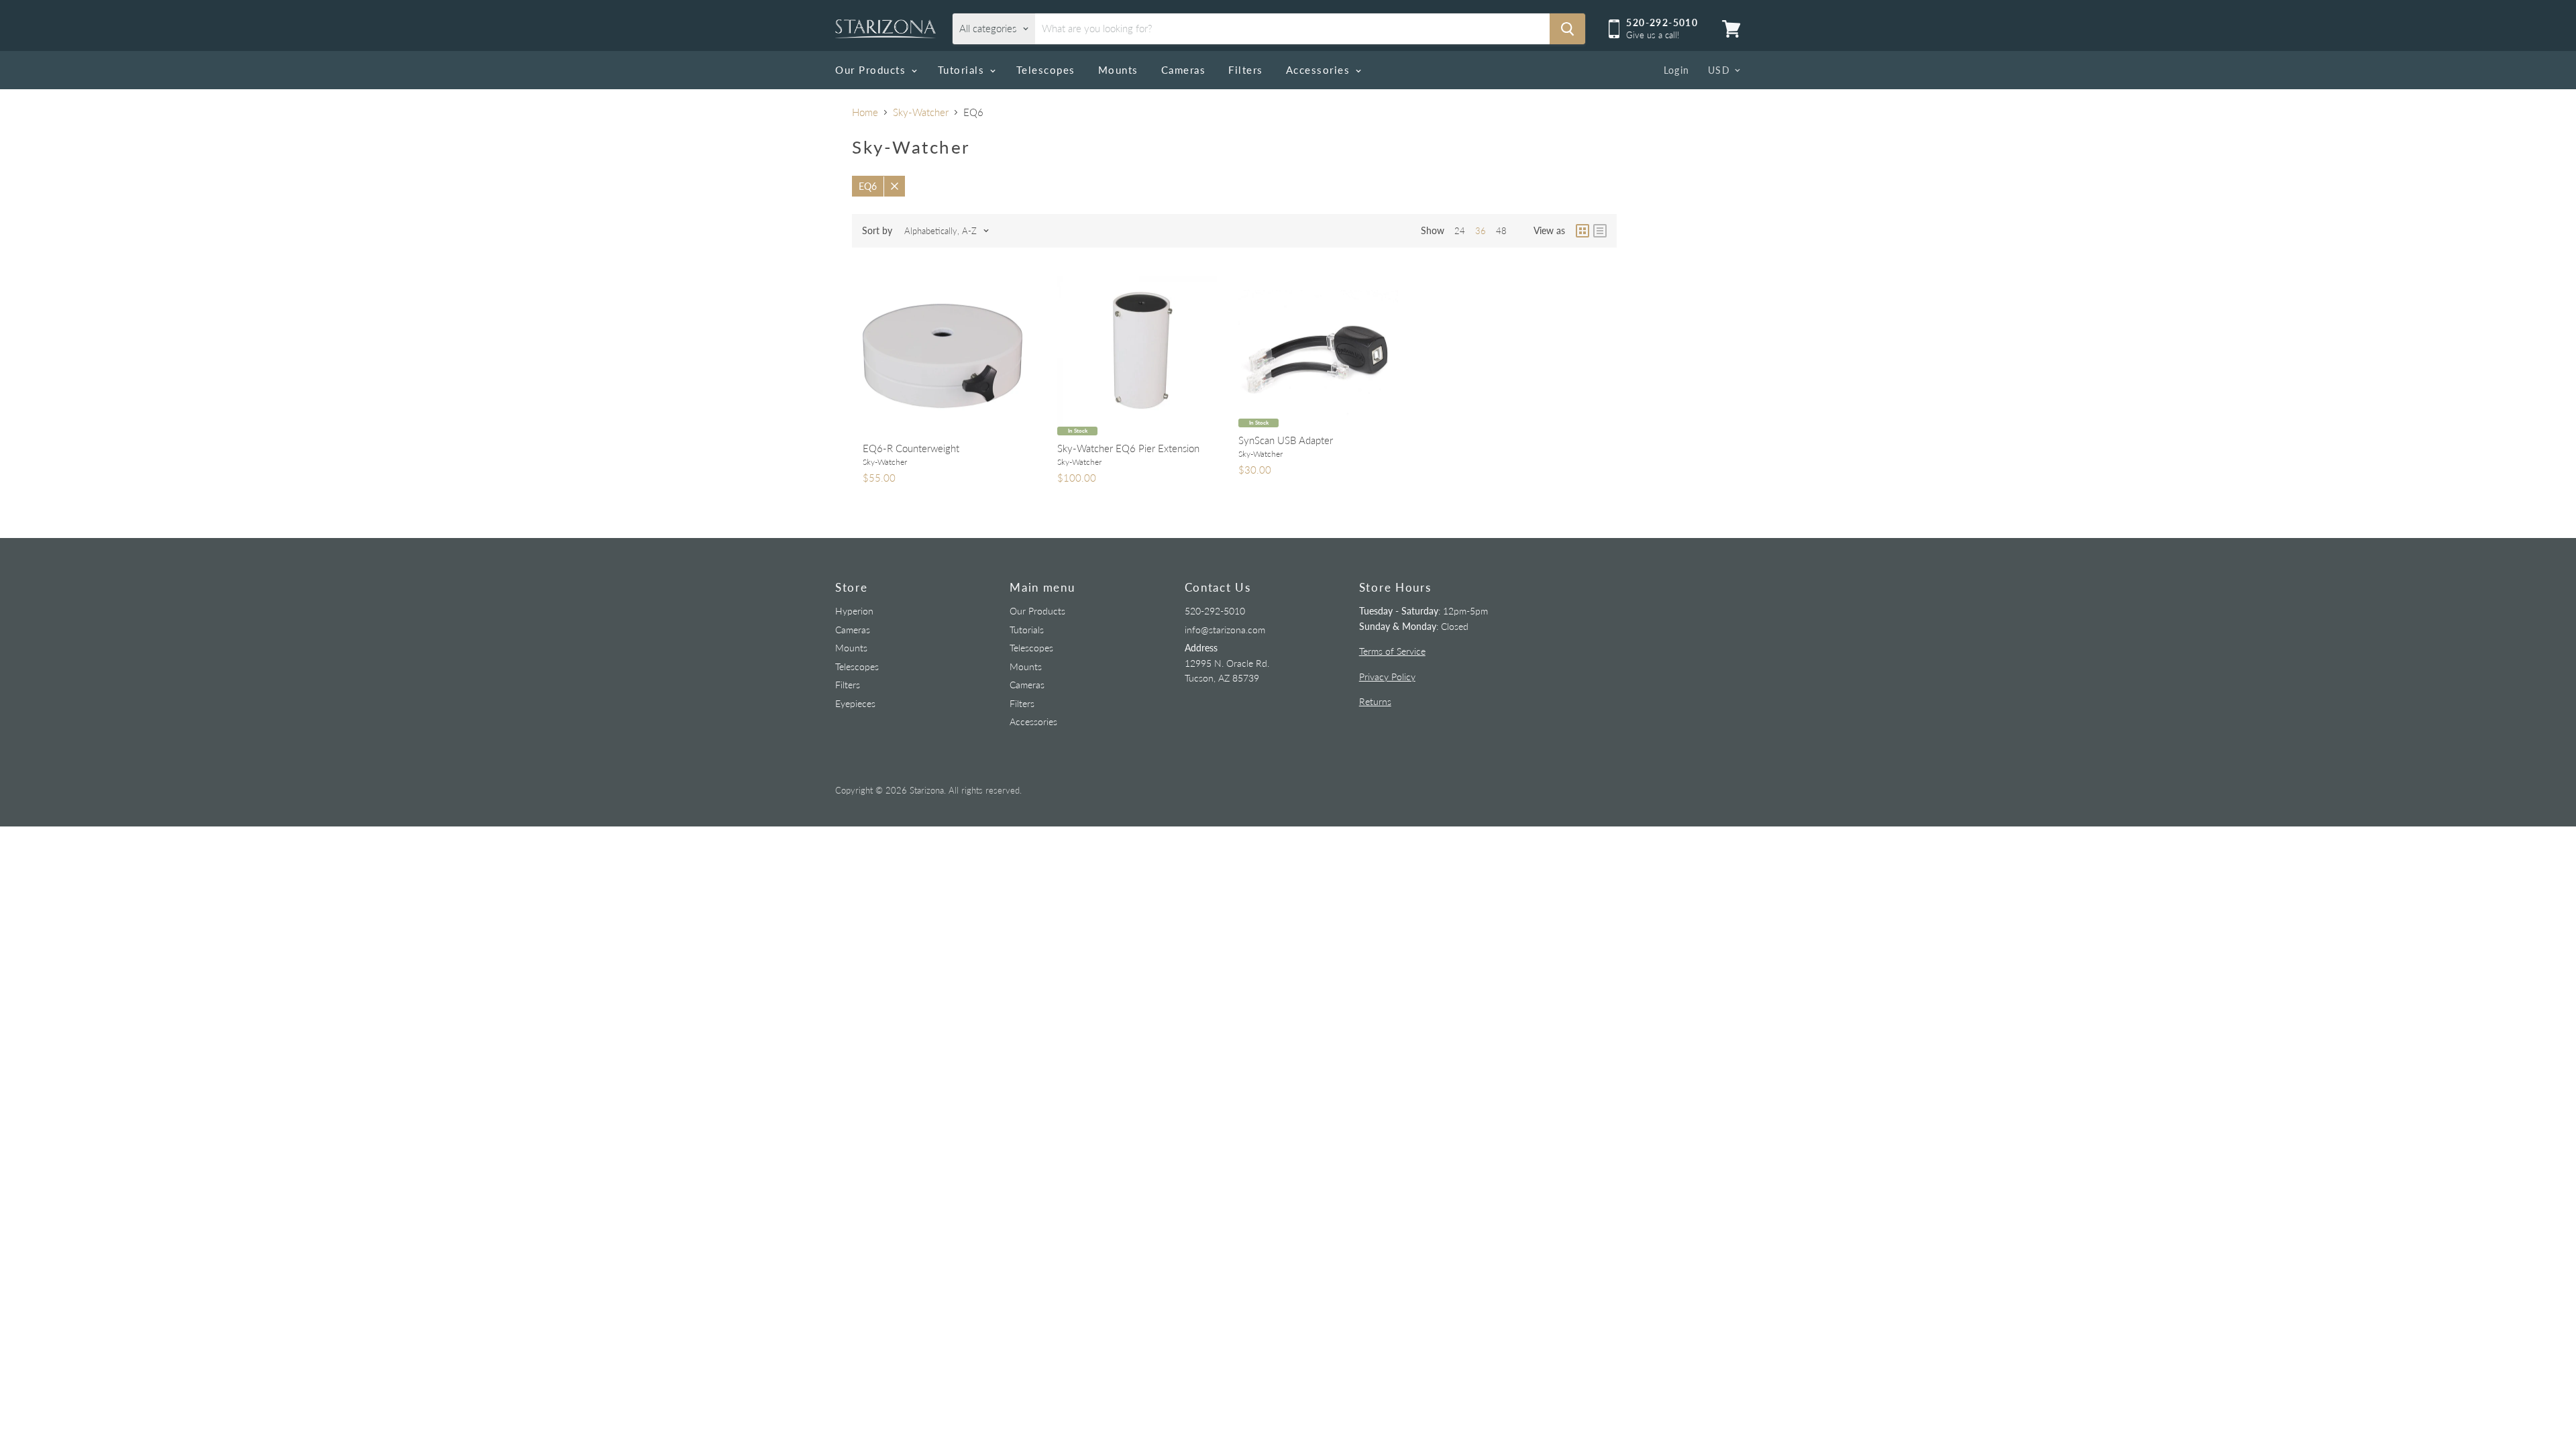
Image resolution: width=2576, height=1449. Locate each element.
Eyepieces (855, 703)
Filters (1246, 70)
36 (1481, 231)
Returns (1375, 701)
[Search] (1567, 29)
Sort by (877, 231)
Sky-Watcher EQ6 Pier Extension (1128, 448)
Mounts (1118, 70)
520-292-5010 (1215, 611)
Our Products (872, 70)
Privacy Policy (1387, 677)
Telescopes (1046, 70)
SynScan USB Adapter (1286, 440)
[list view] (1600, 231)
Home (865, 112)
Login (1677, 70)
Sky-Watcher (921, 112)
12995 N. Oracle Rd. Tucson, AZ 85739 (1227, 663)
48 (1501, 231)
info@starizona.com (1225, 630)
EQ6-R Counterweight (911, 448)
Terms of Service (1392, 651)
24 (1460, 231)
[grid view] (1582, 231)
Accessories (1320, 70)
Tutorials (963, 70)
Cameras (1184, 70)
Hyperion (854, 611)
